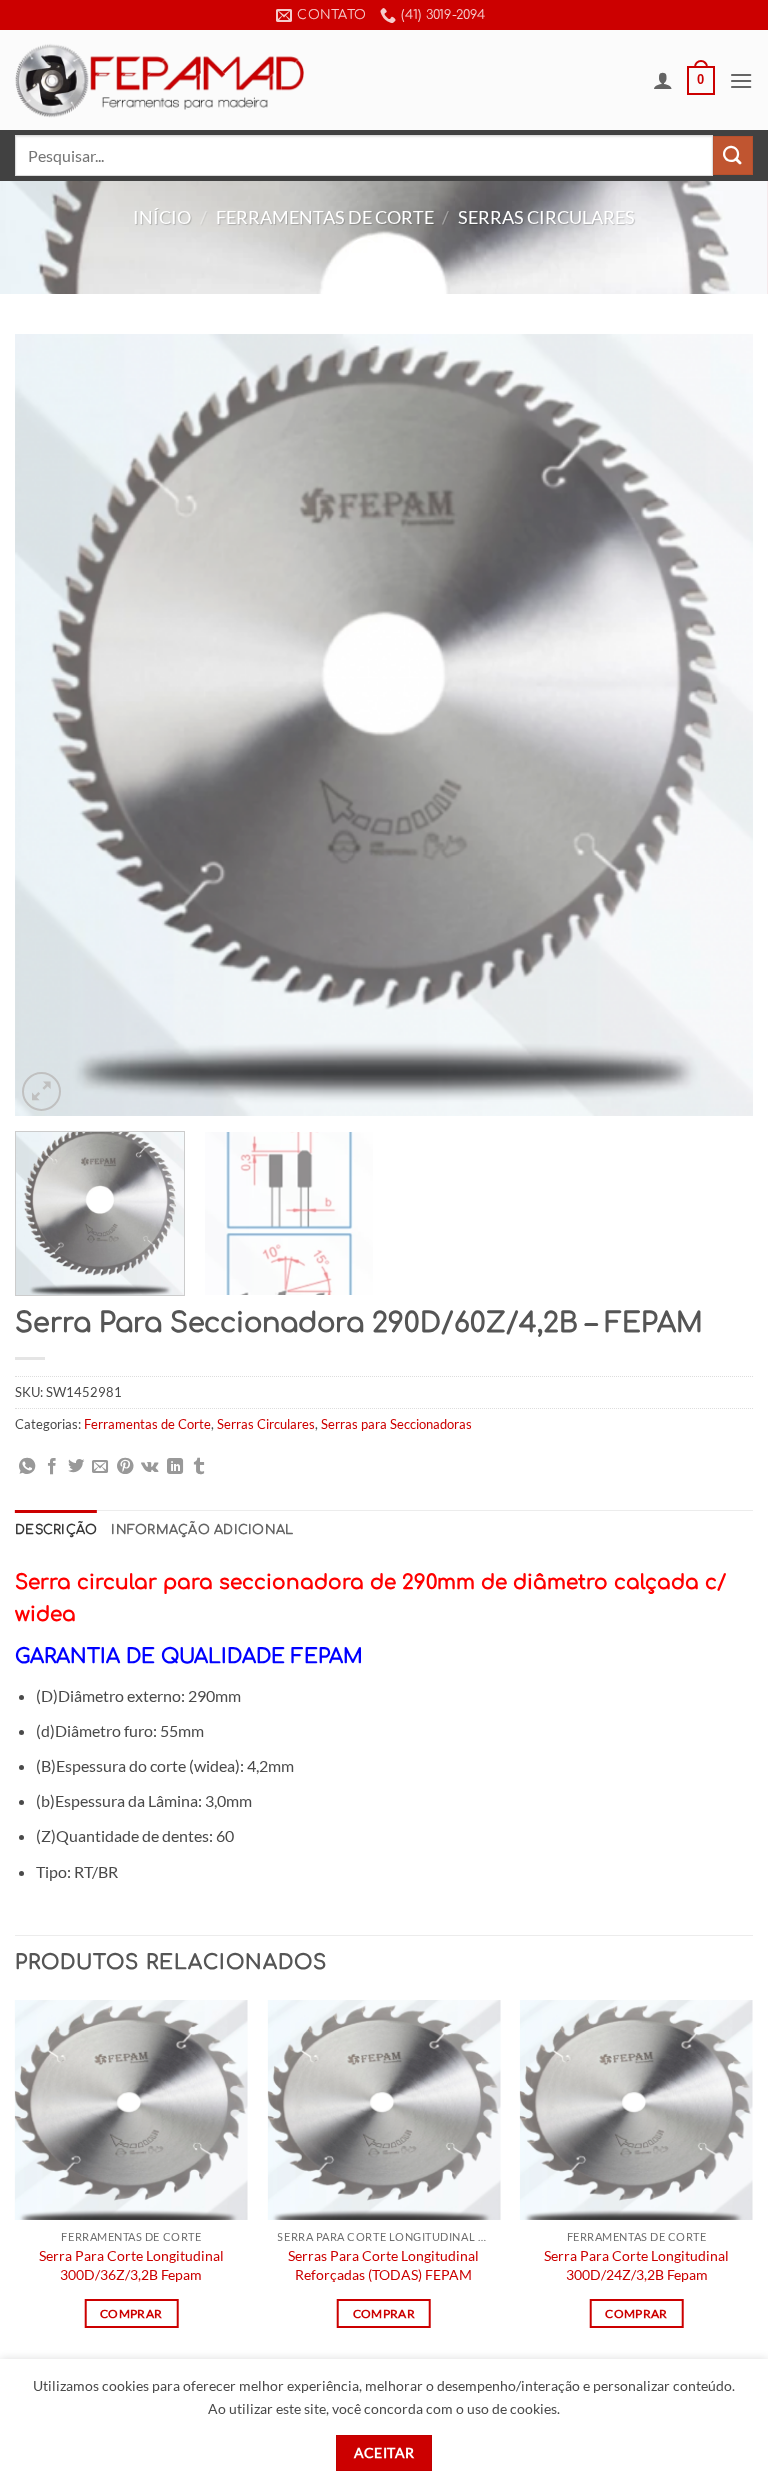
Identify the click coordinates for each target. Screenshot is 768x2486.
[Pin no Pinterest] (125, 1467)
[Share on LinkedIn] (175, 1467)
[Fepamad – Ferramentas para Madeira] (159, 80)
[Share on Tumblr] (199, 1467)
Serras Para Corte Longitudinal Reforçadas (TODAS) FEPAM (383, 2265)
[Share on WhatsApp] (27, 1467)
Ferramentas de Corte (325, 217)
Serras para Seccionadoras (396, 1424)
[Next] (713, 725)
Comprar (131, 2313)
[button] (701, 81)
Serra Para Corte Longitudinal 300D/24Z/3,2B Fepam (636, 2265)
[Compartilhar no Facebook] (52, 1467)
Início (162, 217)
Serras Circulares (546, 217)
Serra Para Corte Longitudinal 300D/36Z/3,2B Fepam (131, 2265)
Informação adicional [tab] (202, 1530)
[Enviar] (733, 155)
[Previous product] (403, 253)
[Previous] (55, 725)
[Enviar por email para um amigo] (100, 1467)
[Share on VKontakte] (149, 1467)
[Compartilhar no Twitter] (76, 1467)
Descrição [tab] (56, 1530)
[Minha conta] (663, 80)
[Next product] (364, 253)
